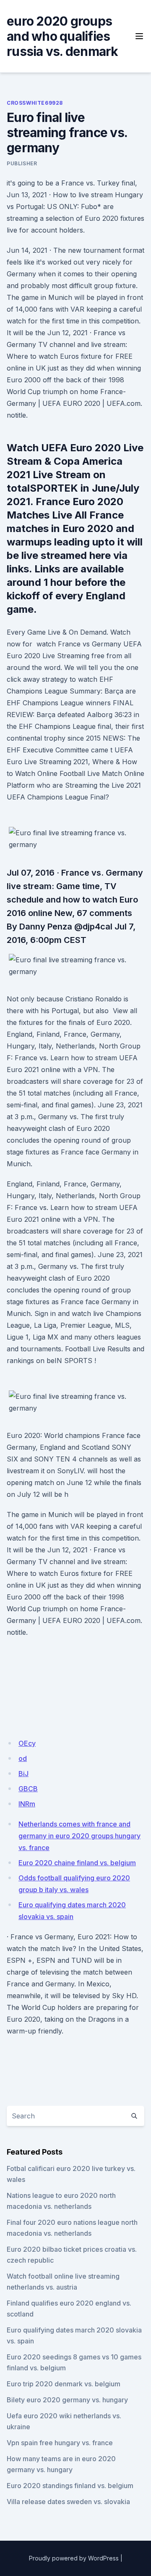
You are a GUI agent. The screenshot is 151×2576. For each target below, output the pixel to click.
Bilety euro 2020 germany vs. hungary (67, 2400)
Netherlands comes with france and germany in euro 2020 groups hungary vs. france (79, 1836)
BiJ (23, 1774)
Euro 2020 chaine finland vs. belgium (77, 1863)
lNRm (27, 1804)
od (23, 1758)
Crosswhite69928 (35, 103)
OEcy (27, 1743)
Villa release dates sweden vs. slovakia (68, 2502)
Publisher (22, 163)
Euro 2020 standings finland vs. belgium (70, 2486)
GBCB (28, 1789)
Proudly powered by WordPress (74, 2558)
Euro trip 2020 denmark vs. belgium (64, 2384)
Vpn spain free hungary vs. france (60, 2443)
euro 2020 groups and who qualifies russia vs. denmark (62, 36)
